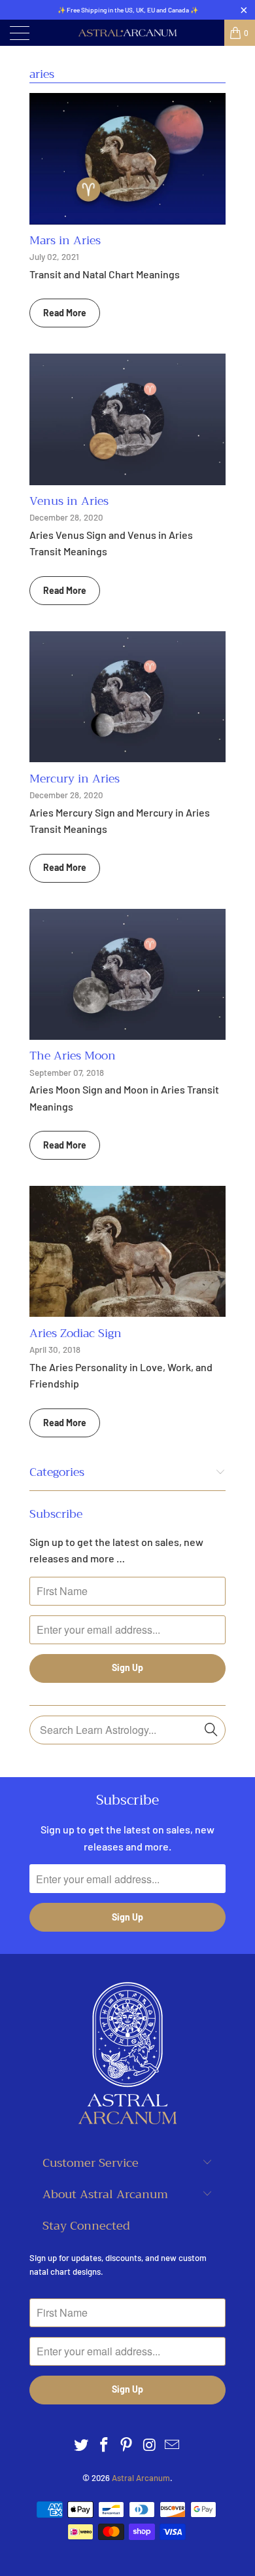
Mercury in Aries (75, 779)
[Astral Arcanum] (128, 33)
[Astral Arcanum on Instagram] (150, 2445)
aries (42, 74)
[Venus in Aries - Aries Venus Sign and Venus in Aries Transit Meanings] (127, 419)
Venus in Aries (69, 501)
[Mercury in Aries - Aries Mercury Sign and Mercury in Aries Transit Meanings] (127, 697)
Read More (65, 313)
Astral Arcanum (141, 2478)
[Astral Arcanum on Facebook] (104, 2445)
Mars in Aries (65, 240)
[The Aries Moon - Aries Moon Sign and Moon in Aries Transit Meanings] (127, 974)
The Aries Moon (73, 1056)
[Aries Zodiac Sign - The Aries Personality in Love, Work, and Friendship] (127, 1251)
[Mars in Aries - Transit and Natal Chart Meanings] (127, 158)
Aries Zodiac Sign (76, 1333)
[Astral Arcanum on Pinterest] (127, 2445)
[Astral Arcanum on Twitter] (82, 2445)
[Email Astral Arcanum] (173, 2445)
